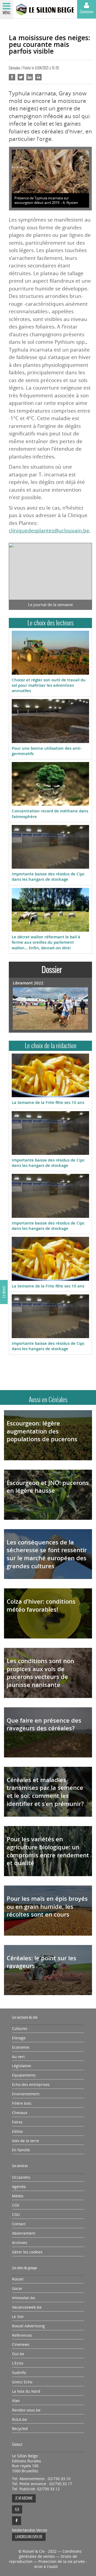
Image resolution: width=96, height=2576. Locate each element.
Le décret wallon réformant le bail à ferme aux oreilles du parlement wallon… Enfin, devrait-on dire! (46, 942)
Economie (21, 2047)
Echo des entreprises (31, 2085)
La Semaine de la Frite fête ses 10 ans (48, 1102)
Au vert (18, 2057)
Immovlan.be (24, 2298)
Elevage (19, 2038)
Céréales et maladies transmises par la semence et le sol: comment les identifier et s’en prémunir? (45, 1792)
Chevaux (20, 2113)
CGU (16, 2215)
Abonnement (24, 2233)
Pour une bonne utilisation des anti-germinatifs (47, 751)
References (22, 2335)
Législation (22, 2066)
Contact (19, 2224)
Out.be (18, 2354)
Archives (20, 2243)
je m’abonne (24, 2498)
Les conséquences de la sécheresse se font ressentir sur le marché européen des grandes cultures (47, 1554)
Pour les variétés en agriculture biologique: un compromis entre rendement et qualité (48, 1851)
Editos (17, 2131)
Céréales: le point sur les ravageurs (41, 1962)
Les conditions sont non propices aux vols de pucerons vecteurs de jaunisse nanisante (40, 1673)
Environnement (26, 2094)
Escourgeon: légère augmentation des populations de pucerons (42, 1431)
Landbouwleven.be (29, 2537)
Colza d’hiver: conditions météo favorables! (41, 1606)
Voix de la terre (25, 2141)
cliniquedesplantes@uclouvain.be (49, 531)
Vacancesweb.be (27, 2307)
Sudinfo (19, 2373)
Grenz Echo (22, 2382)
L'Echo (18, 2363)
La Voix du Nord (26, 2391)
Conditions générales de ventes (50, 2554)
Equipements (24, 2075)
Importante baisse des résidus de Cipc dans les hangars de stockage (48, 877)
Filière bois (22, 2103)
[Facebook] (17, 2521)
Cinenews (21, 2344)
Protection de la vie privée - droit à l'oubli (61, 2564)
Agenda (19, 2187)
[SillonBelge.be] (45, 10)
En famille (21, 2150)
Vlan (16, 2401)
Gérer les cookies (27, 2252)
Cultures (20, 2029)
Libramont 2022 (28, 983)
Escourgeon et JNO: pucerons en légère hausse (48, 1487)
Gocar (17, 2288)
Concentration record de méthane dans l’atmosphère (50, 814)
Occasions (21, 2177)
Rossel (18, 2279)
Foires (17, 2122)
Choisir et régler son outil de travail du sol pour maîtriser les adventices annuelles (49, 685)
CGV (16, 2205)
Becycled (20, 2429)
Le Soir (18, 2317)
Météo (18, 2196)
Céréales (15, 68)
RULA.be (19, 2420)
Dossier (52, 970)
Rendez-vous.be (26, 2410)
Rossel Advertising (28, 2326)
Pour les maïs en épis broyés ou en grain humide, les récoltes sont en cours (47, 1907)
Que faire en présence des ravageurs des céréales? (44, 1724)
